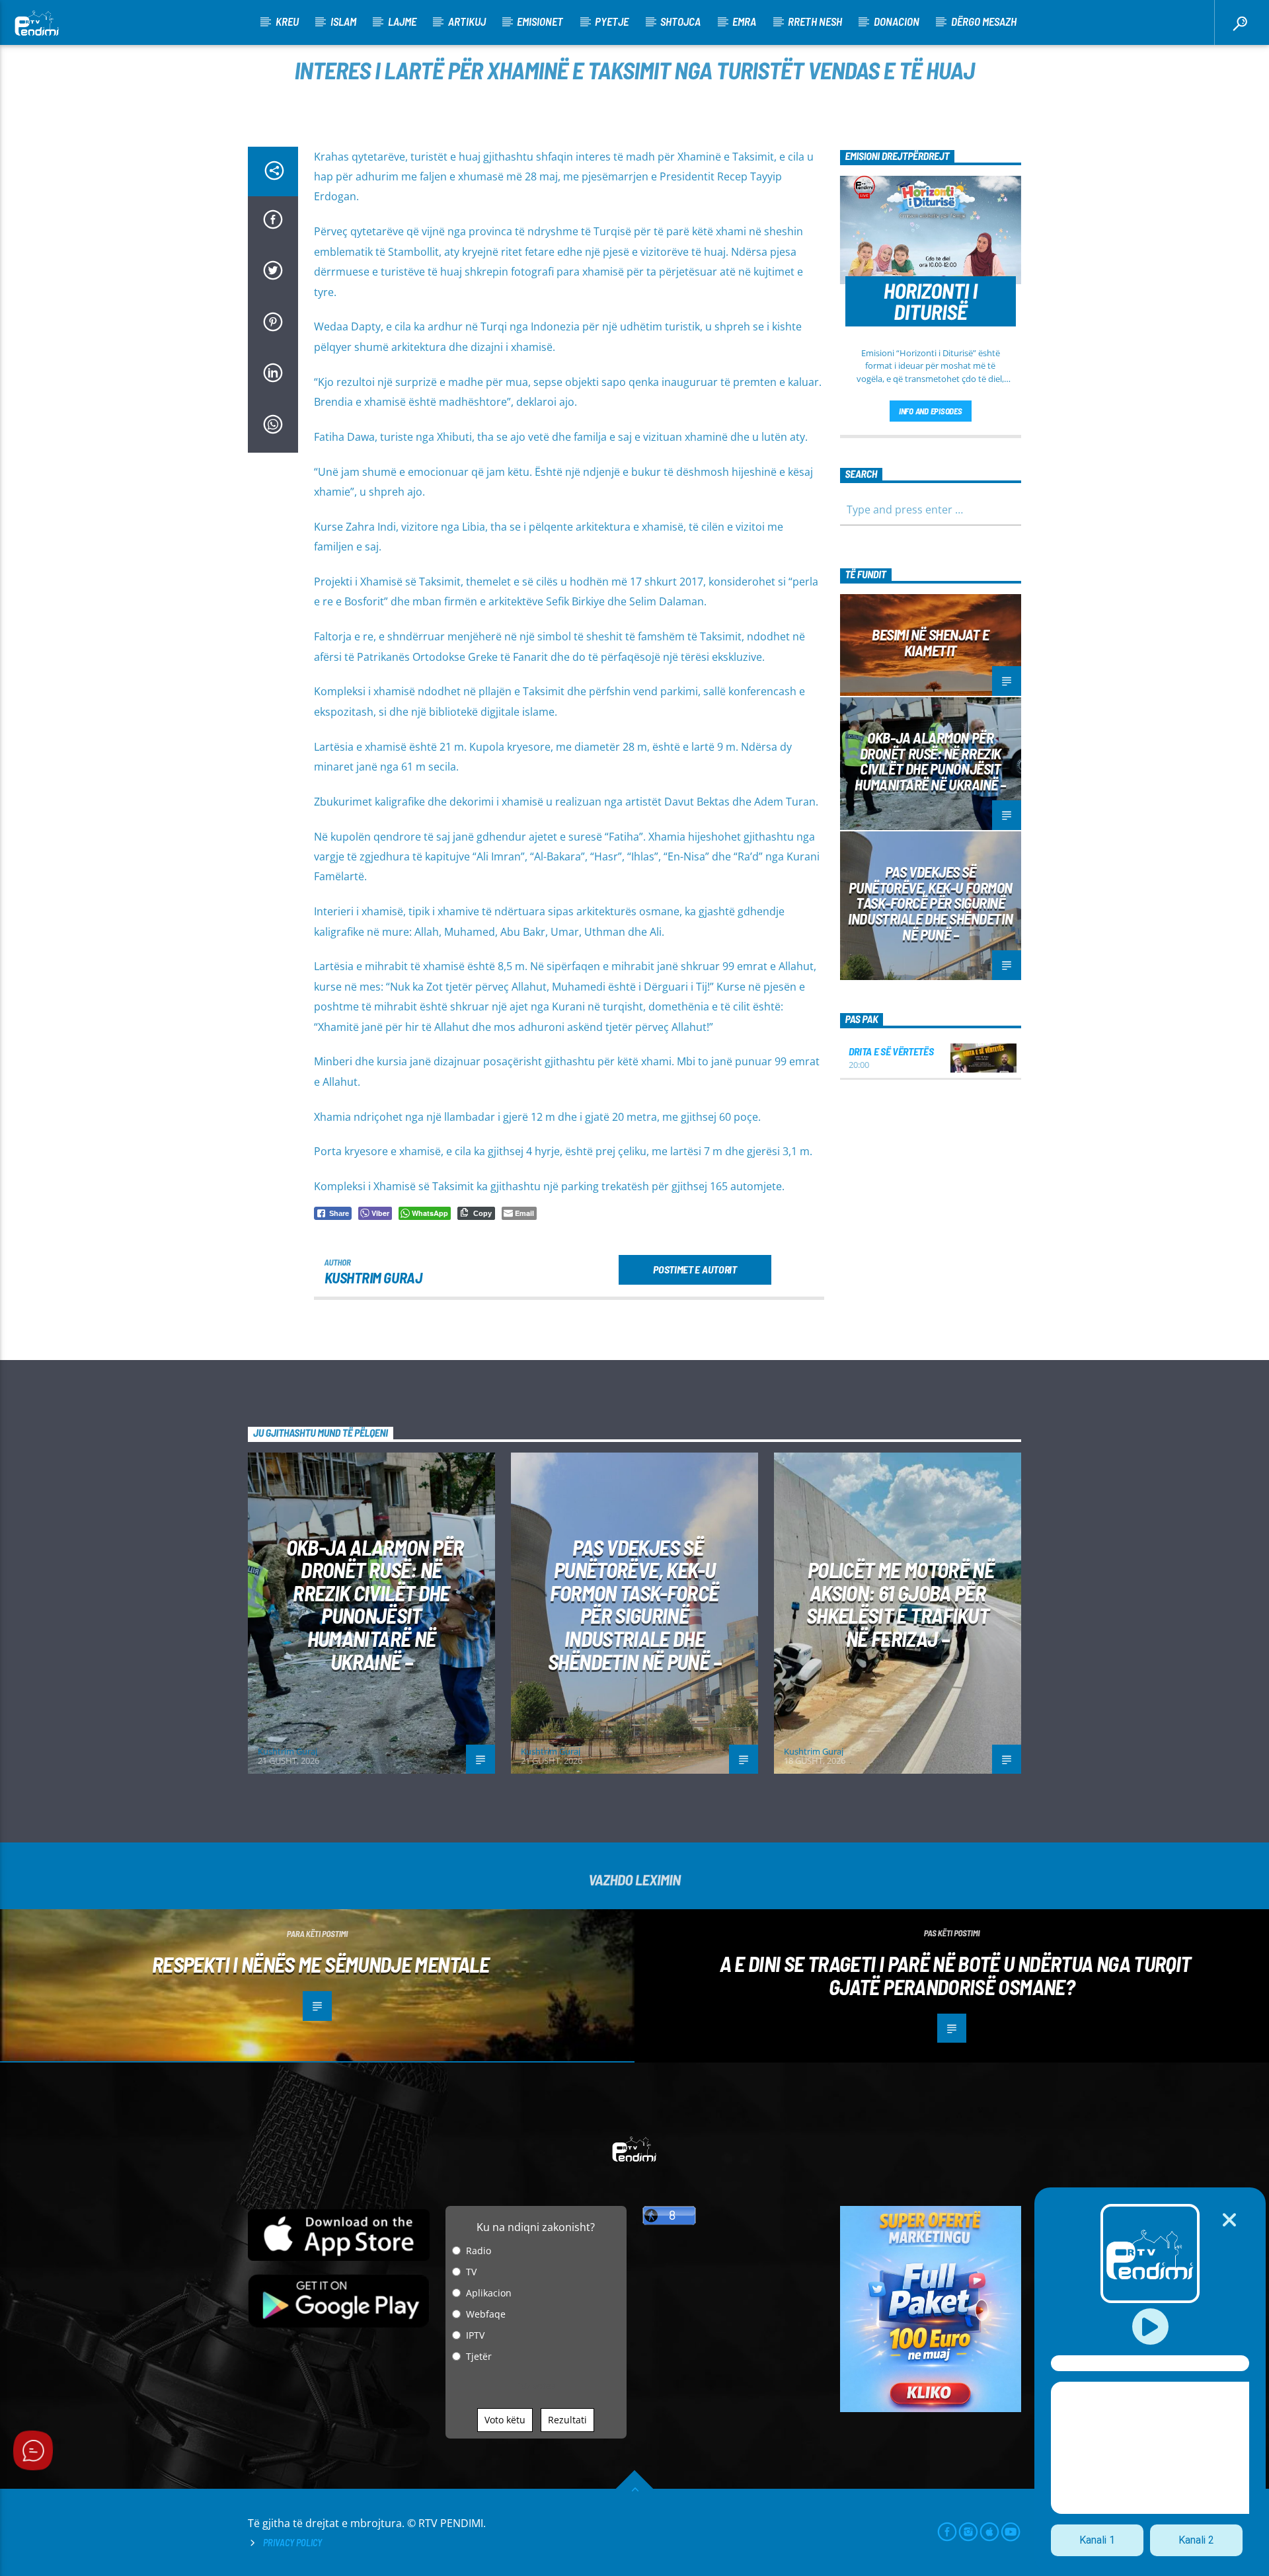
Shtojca (680, 21)
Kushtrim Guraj (373, 1277)
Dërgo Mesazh (984, 21)
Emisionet (540, 21)
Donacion (897, 21)
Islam (343, 21)
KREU (287, 21)
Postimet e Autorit (695, 1269)
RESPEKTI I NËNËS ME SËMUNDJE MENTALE (321, 1964)
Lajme (402, 21)
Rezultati (567, 2420)
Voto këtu (505, 2420)
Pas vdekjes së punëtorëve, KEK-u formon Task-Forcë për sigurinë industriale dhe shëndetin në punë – (930, 903)
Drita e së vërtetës (891, 1051)
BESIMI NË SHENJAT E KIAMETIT (930, 642)
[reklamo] (931, 2408)
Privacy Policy (292, 2543)
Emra (744, 21)
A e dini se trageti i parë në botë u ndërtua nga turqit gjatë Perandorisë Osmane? (955, 1975)
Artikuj (467, 21)
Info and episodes (931, 411)
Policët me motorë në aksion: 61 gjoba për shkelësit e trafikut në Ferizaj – (900, 1604)
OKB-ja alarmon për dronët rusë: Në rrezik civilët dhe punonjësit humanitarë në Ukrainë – (930, 761)
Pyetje (612, 21)
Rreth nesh (815, 21)
